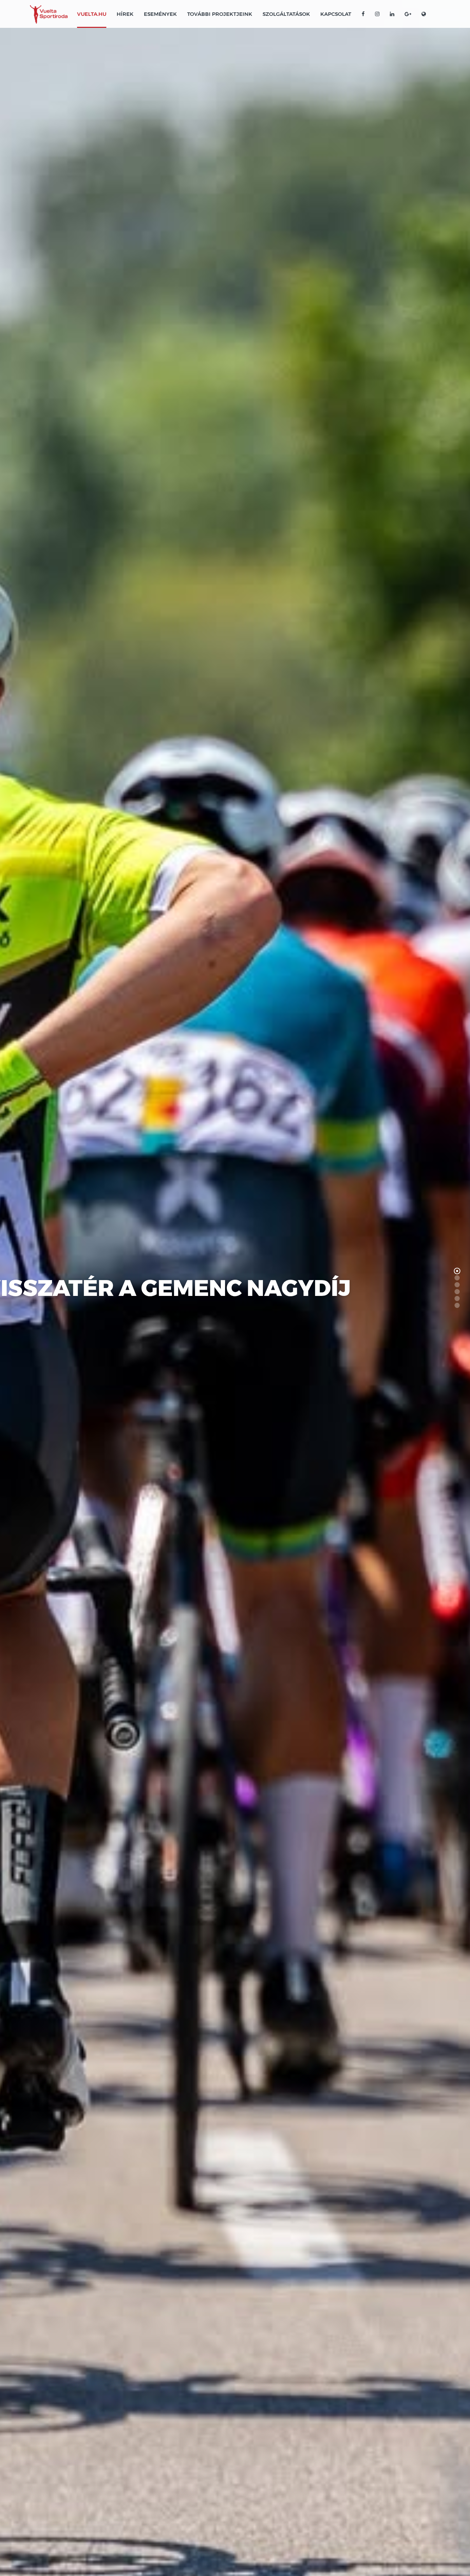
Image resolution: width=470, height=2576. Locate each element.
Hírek (125, 14)
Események (160, 14)
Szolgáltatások (286, 14)
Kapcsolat (336, 14)
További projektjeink (220, 14)
